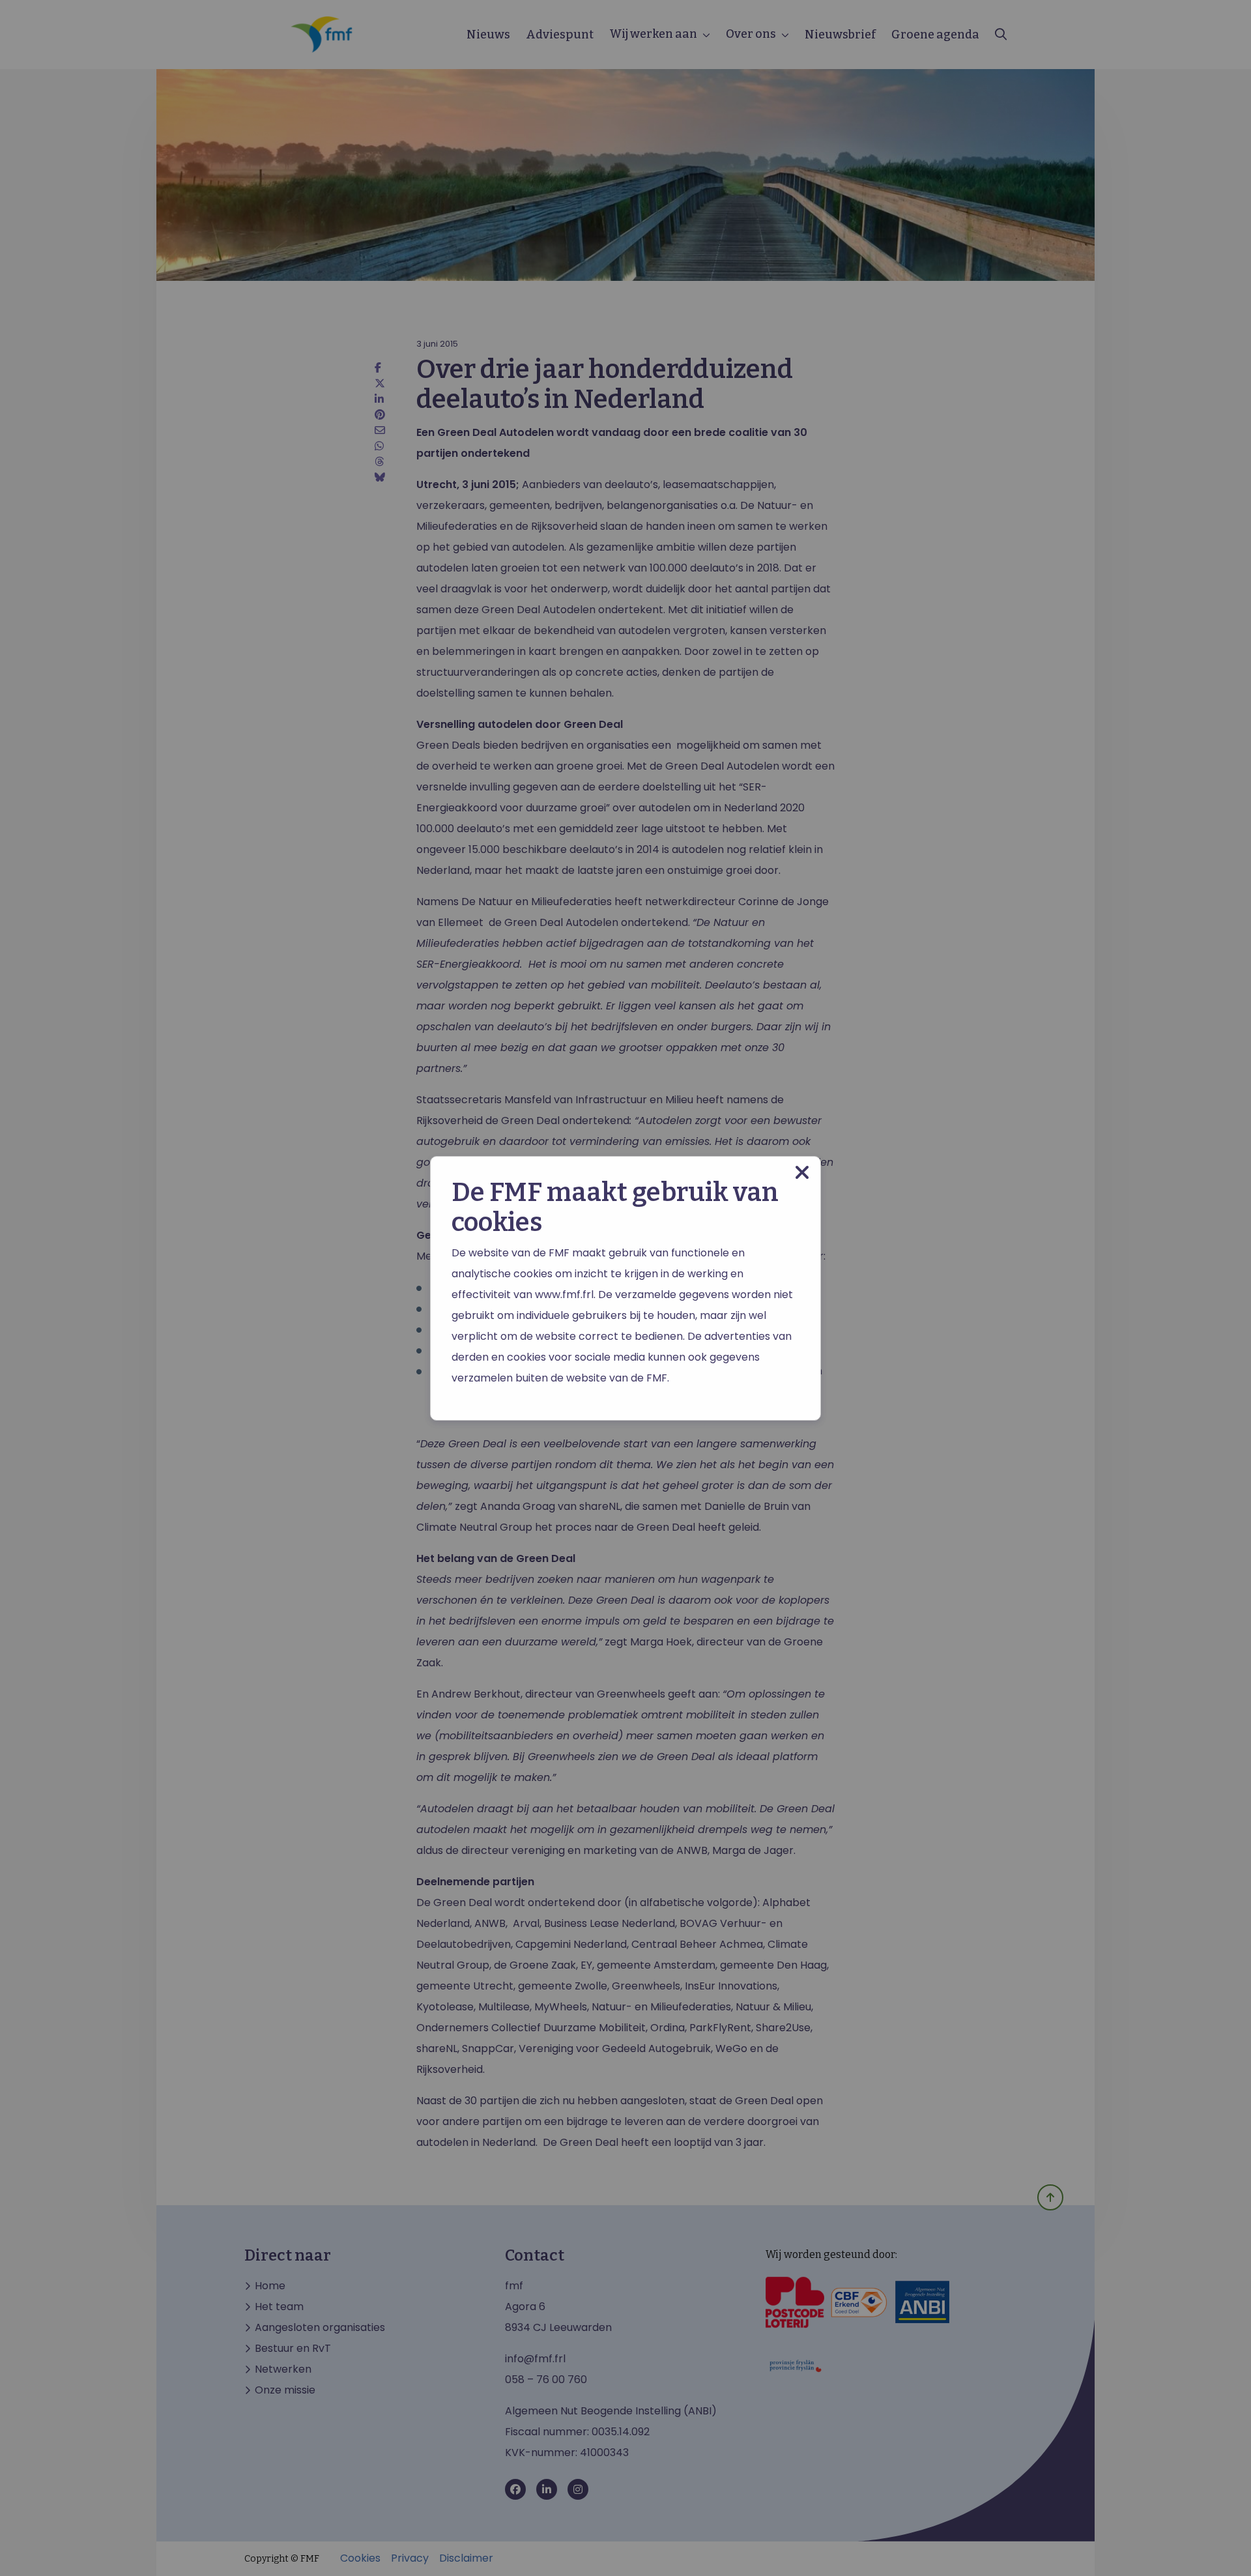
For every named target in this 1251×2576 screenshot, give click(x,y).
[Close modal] (802, 1173)
